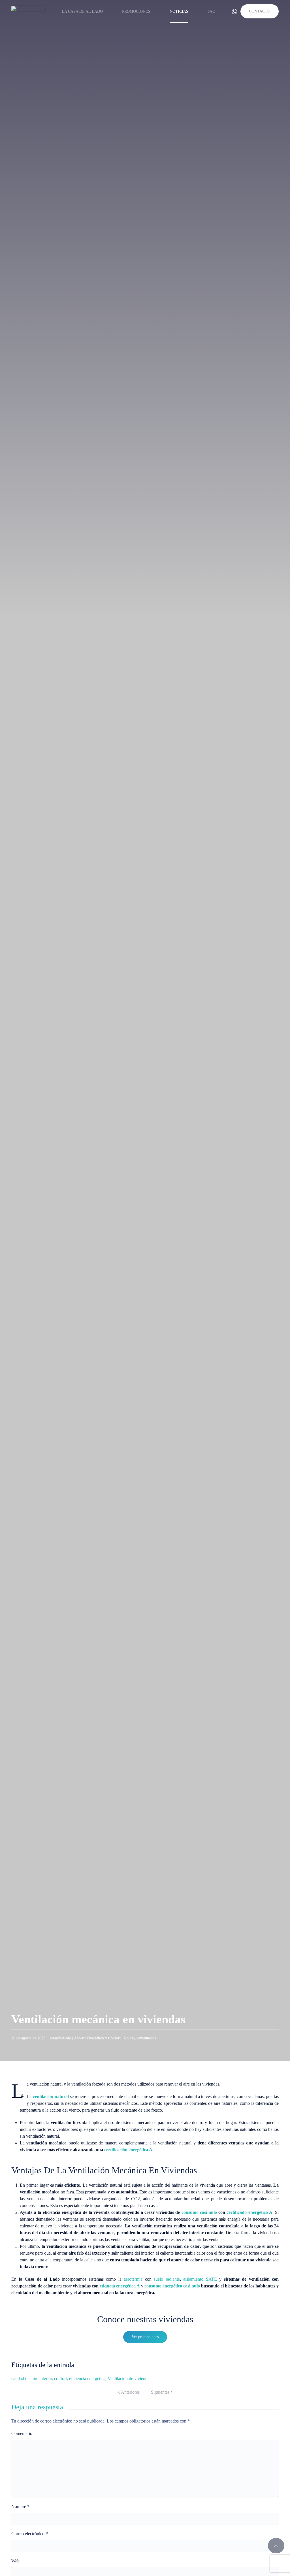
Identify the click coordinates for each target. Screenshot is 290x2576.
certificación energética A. (129, 2150)
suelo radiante (167, 2279)
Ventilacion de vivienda (129, 2378)
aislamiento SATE (200, 2279)
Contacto (260, 11)
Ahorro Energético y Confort (97, 2038)
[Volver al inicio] (28, 11)
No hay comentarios (140, 2038)
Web (15, 2561)
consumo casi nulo (199, 2212)
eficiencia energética (87, 2378)
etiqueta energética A (120, 2286)
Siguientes (160, 2392)
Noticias (179, 11)
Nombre (20, 2506)
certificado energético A (249, 2212)
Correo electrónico (30, 2534)
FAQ (211, 11)
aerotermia (133, 2279)
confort (60, 2378)
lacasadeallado (60, 2038)
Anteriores (130, 2392)
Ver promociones (145, 2337)
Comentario (22, 2433)
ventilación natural (51, 2096)
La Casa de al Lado (82, 11)
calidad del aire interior (32, 2378)
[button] (276, 2546)
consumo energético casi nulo (172, 2286)
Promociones (136, 11)
